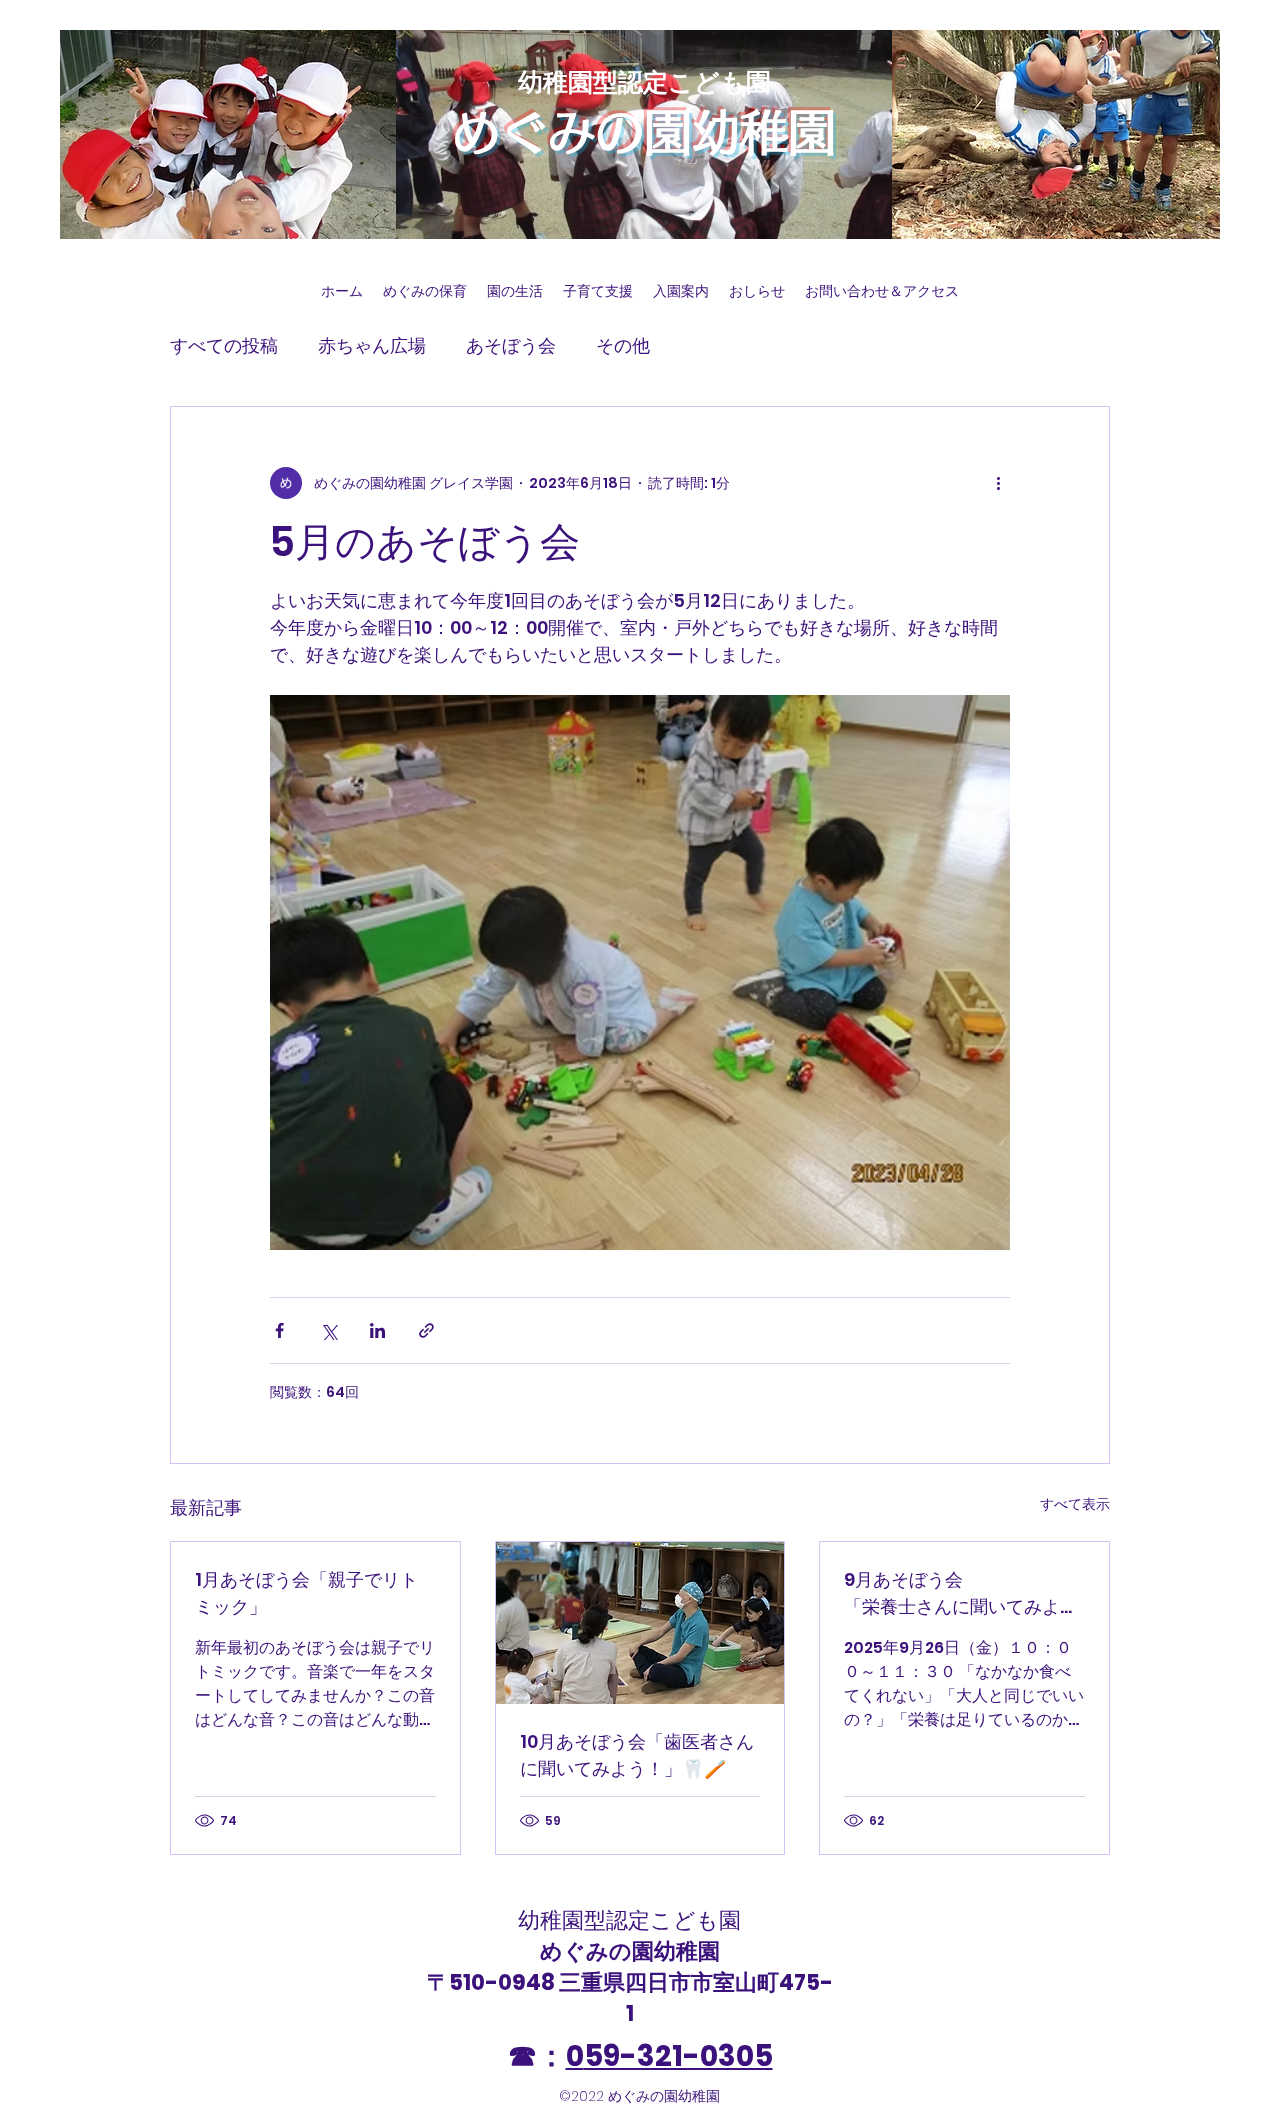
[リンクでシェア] (426, 1330)
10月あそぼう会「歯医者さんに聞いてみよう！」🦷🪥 (637, 1755)
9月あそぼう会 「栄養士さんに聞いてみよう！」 (964, 1593)
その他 (623, 345)
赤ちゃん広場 (372, 345)
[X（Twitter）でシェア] (328, 1330)
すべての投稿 (224, 345)
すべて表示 (1075, 1504)
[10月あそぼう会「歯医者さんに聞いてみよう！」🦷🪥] (640, 1623)
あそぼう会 (511, 345)
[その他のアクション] (998, 483)
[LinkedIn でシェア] (377, 1330)
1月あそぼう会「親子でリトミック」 (306, 1593)
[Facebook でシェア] (279, 1330)
